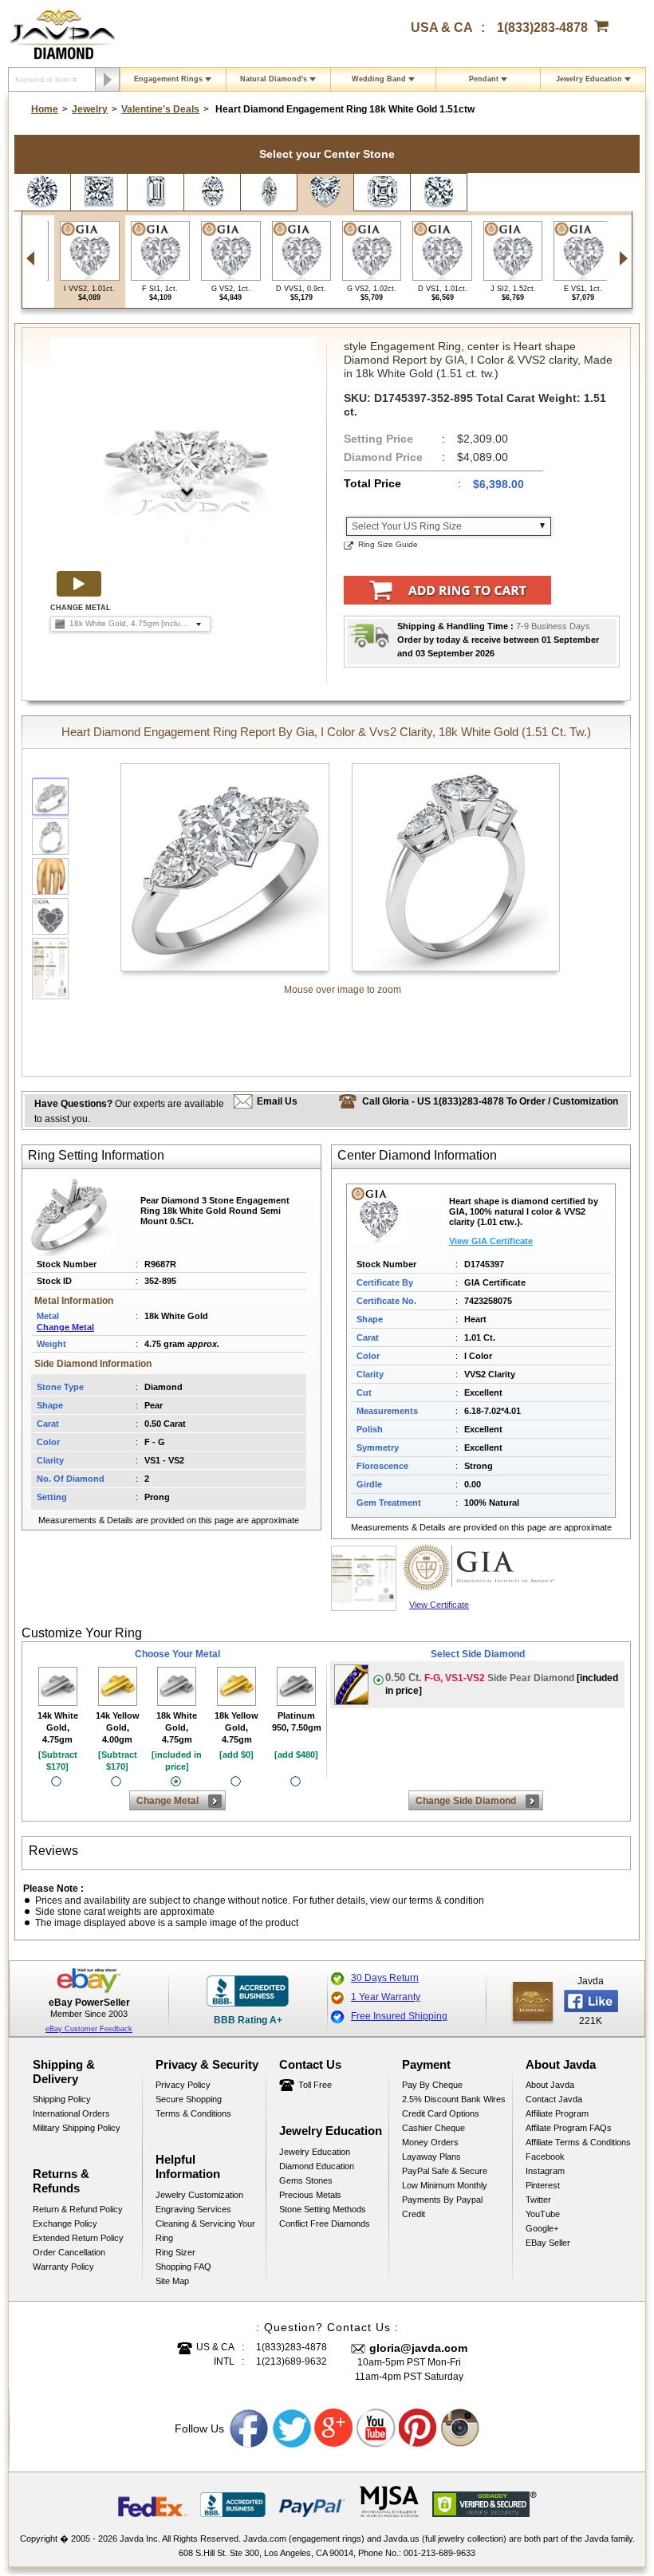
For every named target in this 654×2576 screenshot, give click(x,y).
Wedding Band (379, 79)
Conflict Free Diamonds (325, 2223)
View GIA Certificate (491, 1241)
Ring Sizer (175, 2252)
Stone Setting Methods (323, 2209)
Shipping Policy (62, 2099)
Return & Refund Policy (78, 2209)
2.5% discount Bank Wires (454, 2099)
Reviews (53, 1851)
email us (277, 1101)
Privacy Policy (183, 2085)
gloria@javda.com (418, 2348)
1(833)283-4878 (542, 28)
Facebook (545, 2157)
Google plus (334, 2428)
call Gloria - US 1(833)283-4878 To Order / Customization (490, 1101)
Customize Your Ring (82, 1633)
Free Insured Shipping (399, 2016)
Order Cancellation (69, 2252)
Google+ (542, 2228)
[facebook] (533, 2001)
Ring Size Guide (388, 544)
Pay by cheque (432, 2085)
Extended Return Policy (78, 2238)
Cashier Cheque (433, 2128)
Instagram (545, 2171)
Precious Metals (310, 2195)
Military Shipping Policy (77, 2128)
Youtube (376, 2428)
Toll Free (315, 2085)
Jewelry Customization (199, 2195)
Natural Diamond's (274, 79)
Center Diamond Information (417, 1155)
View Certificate (439, 1605)
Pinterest (543, 2185)
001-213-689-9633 (439, 2553)
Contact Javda (554, 2099)
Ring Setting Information (96, 1155)
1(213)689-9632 (292, 2361)
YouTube (543, 2214)
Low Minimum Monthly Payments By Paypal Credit (445, 2200)
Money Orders (430, 2142)
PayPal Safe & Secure (445, 2171)
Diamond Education (317, 2166)
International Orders (71, 2113)
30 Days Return (385, 1978)
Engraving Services (193, 2209)
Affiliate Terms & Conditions (578, 2142)
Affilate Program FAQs (569, 2128)
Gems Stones (306, 2180)
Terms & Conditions (193, 2113)
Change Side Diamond (466, 1801)
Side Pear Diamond (502, 1684)
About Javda (550, 2085)
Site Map (172, 2281)
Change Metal (65, 1327)
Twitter (538, 2200)
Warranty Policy (63, 2267)
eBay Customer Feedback (89, 2029)
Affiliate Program (557, 2113)
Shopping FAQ (183, 2267)
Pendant (484, 79)
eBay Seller (548, 2243)
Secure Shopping (189, 2099)
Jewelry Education (589, 79)
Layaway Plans (431, 2157)
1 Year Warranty (386, 1997)
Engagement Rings (168, 79)
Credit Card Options (441, 2113)
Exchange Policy (65, 2223)
